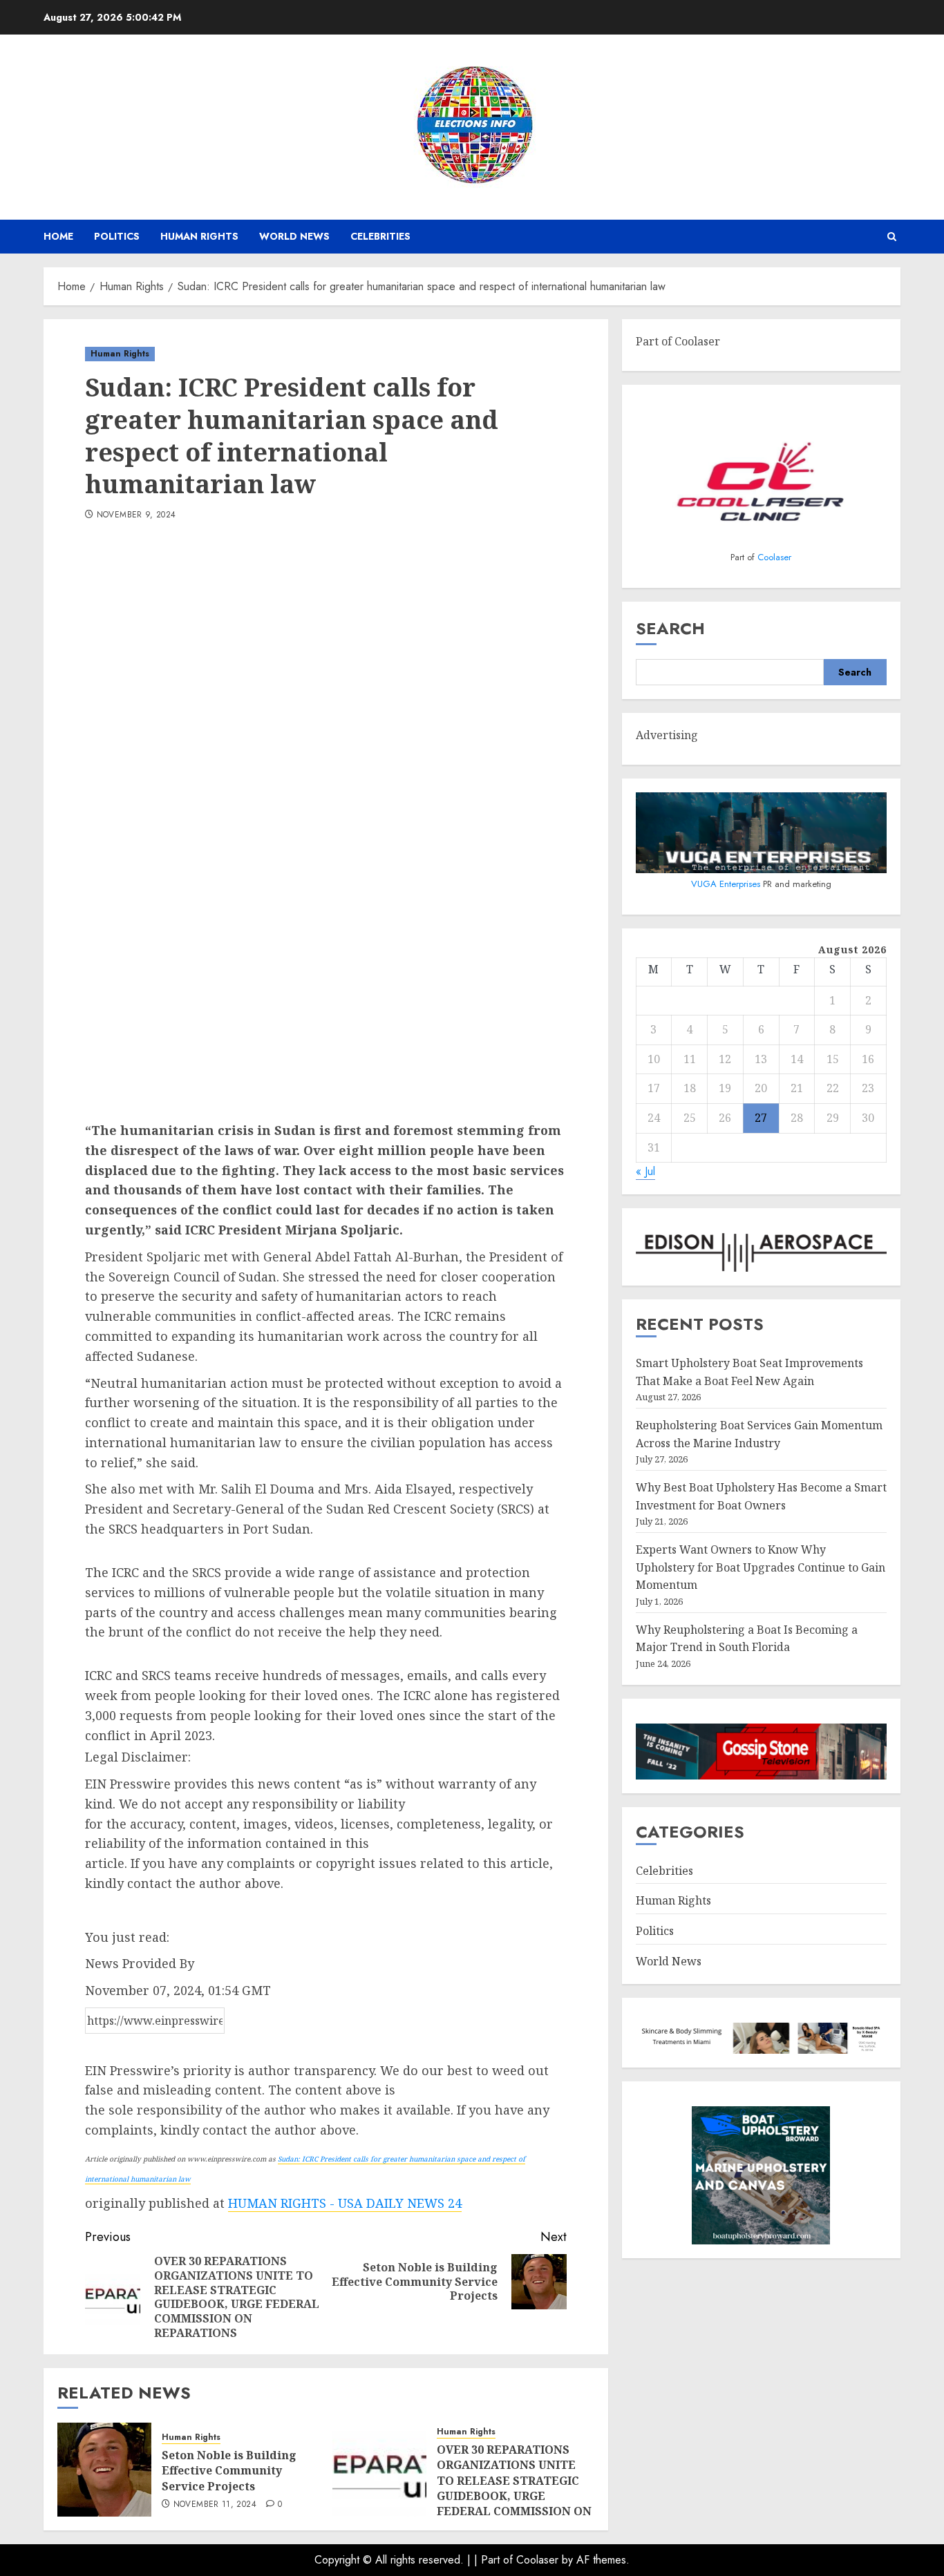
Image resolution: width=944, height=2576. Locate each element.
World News (294, 236)
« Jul (645, 1172)
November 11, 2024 (215, 2505)
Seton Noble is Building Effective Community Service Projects (229, 2471)
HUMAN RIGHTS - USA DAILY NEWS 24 (345, 2203)
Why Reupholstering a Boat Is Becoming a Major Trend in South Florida (747, 1639)
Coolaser (774, 558)
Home (58, 236)
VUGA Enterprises (727, 884)
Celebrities (380, 236)
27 (761, 1118)
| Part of (495, 2560)
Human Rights (199, 236)
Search (670, 629)
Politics (117, 236)
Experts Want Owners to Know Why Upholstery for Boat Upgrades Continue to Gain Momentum (761, 1567)
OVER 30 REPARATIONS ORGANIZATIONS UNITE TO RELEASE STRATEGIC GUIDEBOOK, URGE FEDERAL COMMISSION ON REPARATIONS (514, 2488)
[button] (892, 237)
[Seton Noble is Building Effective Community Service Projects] (104, 2470)
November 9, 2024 (136, 515)
